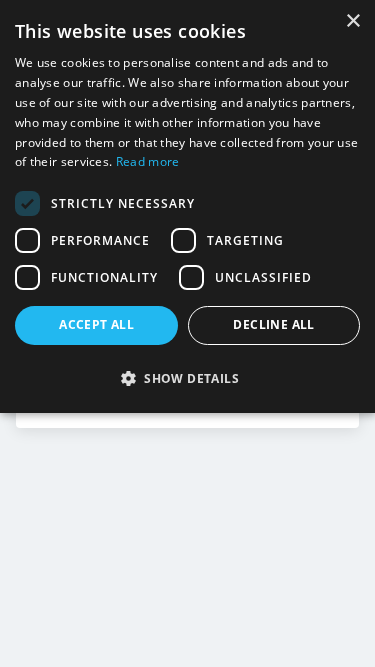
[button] (187, 378)
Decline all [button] (273, 324)
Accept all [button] (96, 324)
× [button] (352, 21)
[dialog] (187, 206)
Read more (148, 161)
